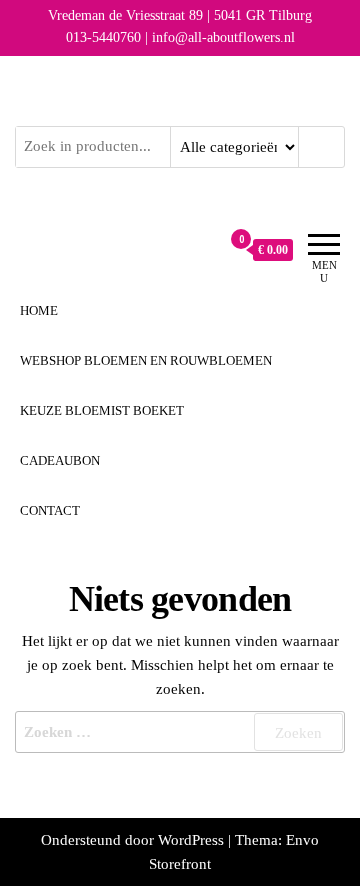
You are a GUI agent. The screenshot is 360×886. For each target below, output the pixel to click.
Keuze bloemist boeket (102, 410)
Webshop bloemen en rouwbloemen (146, 360)
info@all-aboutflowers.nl (223, 37)
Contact (50, 510)
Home (39, 310)
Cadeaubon (60, 460)
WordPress (191, 840)
